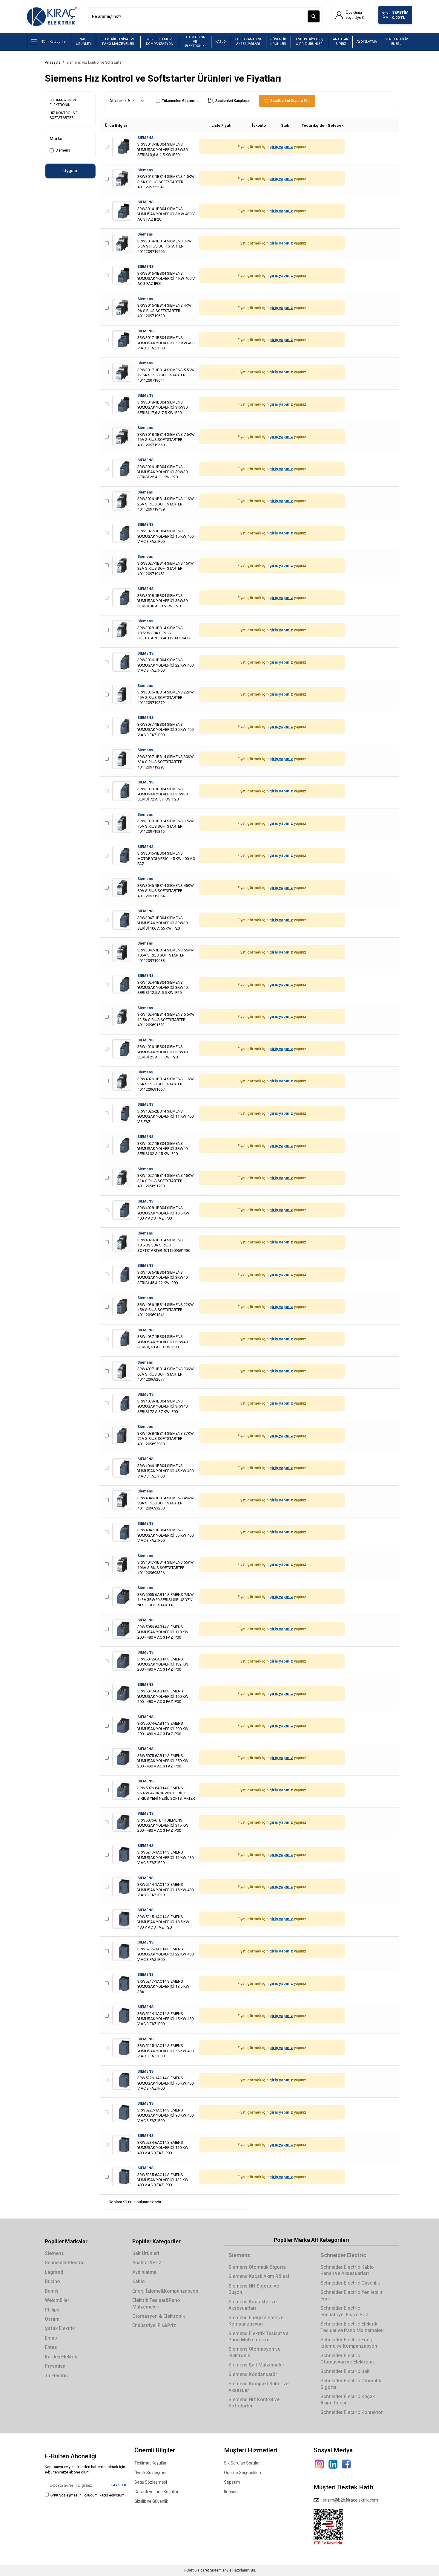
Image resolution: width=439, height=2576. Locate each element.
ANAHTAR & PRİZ (341, 42)
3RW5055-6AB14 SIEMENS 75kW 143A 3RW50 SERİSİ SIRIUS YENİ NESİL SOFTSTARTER (166, 1600)
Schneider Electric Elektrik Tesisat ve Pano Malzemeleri (352, 2327)
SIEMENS (145, 138)
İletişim (231, 2492)
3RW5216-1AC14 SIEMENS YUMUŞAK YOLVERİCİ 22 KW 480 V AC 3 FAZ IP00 (165, 1954)
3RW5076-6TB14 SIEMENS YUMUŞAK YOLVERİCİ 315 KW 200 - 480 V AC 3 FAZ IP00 (163, 1825)
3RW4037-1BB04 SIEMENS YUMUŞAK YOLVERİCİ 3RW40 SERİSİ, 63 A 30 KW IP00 (162, 1342)
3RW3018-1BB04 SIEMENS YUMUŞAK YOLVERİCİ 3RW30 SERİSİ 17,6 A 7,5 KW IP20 (162, 407)
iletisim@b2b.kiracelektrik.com (349, 2500)
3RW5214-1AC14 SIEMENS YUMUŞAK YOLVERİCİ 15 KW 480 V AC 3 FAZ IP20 (165, 1890)
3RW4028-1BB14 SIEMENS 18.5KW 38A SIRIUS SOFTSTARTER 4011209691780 (164, 1245)
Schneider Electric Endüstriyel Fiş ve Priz (344, 2311)
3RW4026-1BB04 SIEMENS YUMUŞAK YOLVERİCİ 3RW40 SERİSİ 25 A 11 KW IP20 (162, 1052)
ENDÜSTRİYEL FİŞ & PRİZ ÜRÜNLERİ (310, 42)
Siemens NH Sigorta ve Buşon (254, 2289)
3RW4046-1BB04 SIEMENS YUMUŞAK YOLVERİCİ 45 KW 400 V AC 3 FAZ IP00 (165, 1471)
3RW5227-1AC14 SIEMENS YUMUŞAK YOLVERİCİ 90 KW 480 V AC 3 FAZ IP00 (165, 2115)
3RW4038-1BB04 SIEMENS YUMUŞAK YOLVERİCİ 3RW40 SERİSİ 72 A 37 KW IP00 (162, 1406)
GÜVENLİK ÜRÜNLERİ (278, 42)
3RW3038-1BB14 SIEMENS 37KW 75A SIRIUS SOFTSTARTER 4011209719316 (166, 826)
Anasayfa (53, 62)
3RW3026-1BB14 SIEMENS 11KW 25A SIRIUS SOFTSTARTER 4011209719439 (166, 504)
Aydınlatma (144, 2272)
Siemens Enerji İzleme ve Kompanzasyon (256, 2321)
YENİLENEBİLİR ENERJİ (397, 42)
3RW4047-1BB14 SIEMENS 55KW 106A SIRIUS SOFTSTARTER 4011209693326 (166, 1567)
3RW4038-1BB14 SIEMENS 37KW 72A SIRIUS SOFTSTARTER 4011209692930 (166, 1439)
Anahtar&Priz (147, 2263)
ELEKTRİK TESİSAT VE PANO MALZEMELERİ (118, 42)
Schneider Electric (65, 2263)
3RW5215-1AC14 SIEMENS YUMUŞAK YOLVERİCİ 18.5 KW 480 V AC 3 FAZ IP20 (163, 1922)
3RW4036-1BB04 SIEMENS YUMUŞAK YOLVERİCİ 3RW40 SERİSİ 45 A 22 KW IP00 (162, 1278)
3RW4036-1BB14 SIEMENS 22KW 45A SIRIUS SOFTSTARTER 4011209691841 (166, 1310)
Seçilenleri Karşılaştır (232, 101)
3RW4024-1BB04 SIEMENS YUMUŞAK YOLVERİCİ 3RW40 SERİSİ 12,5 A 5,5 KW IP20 (162, 988)
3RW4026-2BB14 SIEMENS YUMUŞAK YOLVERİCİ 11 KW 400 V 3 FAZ (165, 1116)
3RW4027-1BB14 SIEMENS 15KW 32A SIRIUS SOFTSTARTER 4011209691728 (166, 1181)
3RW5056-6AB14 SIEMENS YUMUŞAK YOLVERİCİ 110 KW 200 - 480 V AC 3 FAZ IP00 (163, 1632)
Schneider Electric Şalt (345, 2371)
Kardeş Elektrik (61, 2357)
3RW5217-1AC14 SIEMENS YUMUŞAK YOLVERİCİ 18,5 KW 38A (163, 1987)
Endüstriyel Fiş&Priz (154, 2325)
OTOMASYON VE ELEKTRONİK (195, 42)
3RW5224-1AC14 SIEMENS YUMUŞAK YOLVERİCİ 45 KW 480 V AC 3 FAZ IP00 (165, 2019)
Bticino (52, 2281)
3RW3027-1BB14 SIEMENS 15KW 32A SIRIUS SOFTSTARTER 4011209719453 (166, 569)
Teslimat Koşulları (151, 2463)
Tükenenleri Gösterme (180, 101)
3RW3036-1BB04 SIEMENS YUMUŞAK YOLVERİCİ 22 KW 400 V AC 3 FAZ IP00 (165, 665)
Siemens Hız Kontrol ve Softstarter (254, 2403)
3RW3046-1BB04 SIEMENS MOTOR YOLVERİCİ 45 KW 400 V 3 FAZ (166, 858)
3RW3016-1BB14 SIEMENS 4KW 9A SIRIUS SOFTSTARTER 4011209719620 (165, 311)
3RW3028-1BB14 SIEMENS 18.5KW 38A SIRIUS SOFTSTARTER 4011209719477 (164, 633)
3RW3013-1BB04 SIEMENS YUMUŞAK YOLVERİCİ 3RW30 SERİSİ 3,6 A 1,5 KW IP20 (162, 149)
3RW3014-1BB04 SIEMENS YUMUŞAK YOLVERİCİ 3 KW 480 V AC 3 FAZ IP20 (166, 214)
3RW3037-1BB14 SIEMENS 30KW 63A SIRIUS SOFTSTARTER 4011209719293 (166, 762)
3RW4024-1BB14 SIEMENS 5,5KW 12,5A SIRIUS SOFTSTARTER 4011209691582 (166, 1020)
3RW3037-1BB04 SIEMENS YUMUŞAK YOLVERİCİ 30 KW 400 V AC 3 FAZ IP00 (165, 730)
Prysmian (55, 2366)
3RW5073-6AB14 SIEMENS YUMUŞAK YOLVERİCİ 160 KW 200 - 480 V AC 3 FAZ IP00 (163, 1696)
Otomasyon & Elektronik (159, 2316)
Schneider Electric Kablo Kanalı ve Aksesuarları (347, 2270)
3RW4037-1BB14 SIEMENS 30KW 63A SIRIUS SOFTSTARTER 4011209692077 (166, 1374)
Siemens (63, 150)
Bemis (52, 2291)
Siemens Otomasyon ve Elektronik (254, 2352)
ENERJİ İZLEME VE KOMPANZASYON (159, 42)
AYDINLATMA (367, 42)
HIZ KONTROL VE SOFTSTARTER (64, 115)
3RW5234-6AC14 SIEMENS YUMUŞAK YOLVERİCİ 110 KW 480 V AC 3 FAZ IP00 (163, 2148)
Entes (51, 2347)
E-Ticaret (202, 2570)
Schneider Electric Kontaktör (352, 2412)
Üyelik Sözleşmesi (151, 2473)
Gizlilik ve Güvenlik (151, 2501)
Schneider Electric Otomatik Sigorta (351, 2384)
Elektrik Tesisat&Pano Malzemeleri (156, 2303)
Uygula (70, 171)
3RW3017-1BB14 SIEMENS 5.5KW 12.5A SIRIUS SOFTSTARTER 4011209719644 (166, 375)
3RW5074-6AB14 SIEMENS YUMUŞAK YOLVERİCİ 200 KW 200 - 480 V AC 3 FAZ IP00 (163, 1729)
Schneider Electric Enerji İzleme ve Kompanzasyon (349, 2343)
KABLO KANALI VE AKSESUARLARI (248, 42)
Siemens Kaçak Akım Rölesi (259, 2276)
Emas (51, 2338)
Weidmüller (57, 2300)
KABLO (221, 42)
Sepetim (232, 2482)
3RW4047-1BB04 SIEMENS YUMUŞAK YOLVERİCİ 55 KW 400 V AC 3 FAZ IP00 (165, 1535)
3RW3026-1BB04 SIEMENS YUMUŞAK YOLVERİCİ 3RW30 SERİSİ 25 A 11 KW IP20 (162, 472)
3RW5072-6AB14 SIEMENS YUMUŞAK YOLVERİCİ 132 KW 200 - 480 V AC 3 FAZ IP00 (163, 1664)
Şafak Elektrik (60, 2328)
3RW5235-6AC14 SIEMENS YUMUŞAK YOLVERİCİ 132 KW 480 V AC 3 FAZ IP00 (163, 2180)
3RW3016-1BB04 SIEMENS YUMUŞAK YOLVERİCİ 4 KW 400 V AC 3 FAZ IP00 (166, 279)
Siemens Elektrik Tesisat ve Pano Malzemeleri (258, 2337)
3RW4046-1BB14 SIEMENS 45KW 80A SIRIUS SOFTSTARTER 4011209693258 (166, 1503)
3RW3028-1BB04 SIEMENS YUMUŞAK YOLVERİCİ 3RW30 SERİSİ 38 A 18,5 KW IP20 (162, 601)
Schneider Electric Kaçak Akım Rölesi (348, 2400)
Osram (52, 2319)
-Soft (189, 2570)
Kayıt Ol (119, 2485)
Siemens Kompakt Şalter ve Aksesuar (258, 2387)
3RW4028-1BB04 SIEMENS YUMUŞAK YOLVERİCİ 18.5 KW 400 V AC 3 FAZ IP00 (163, 1213)
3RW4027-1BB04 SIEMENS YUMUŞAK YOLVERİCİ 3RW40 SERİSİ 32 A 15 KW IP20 (162, 1149)
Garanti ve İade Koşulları (157, 2492)
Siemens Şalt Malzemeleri (257, 2365)
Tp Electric (56, 2376)
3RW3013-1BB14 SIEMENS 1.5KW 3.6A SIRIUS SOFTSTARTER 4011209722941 (166, 182)
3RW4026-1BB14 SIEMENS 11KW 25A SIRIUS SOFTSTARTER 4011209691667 (166, 1084)
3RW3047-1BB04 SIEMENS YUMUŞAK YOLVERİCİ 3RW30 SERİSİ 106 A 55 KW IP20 (162, 923)
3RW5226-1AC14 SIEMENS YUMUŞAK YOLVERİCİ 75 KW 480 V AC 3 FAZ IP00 (165, 2083)
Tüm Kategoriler (54, 42)
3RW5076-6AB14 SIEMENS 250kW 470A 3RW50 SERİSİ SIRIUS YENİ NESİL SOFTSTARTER (166, 1793)
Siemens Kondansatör (253, 2374)
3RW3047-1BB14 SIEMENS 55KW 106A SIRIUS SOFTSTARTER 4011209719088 (166, 955)
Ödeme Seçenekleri (242, 2473)
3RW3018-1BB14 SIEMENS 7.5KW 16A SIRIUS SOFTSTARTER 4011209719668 (166, 440)
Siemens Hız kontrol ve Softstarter (95, 62)
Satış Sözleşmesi (151, 2482)
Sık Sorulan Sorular (242, 2463)
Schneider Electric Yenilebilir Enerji (351, 2295)
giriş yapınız (281, 147)
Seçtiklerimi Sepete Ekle (290, 101)
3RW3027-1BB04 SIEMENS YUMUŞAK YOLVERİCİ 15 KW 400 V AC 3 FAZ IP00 (165, 536)
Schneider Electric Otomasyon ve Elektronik (348, 2359)
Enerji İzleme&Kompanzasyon (165, 2291)
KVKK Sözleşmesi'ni (66, 2495)
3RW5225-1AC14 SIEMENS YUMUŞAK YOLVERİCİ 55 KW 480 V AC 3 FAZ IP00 (165, 2051)
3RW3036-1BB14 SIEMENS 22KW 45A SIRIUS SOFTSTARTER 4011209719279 (166, 697)
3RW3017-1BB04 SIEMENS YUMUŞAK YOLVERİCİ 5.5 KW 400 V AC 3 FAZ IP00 (166, 343)
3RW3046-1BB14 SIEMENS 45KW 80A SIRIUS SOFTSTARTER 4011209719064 (166, 891)
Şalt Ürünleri (146, 2253)
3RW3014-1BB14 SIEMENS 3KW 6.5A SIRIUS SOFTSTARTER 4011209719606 (165, 246)
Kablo (139, 2281)
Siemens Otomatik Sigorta (257, 2267)
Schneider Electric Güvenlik (350, 2283)
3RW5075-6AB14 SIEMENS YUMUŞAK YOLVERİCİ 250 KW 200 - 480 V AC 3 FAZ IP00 (163, 1761)
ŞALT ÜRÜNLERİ (84, 42)
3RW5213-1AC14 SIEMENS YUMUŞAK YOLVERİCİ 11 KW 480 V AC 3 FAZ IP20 (165, 1857)
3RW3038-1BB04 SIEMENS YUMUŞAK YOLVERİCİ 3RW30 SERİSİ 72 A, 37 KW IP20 (162, 794)
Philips (52, 2310)
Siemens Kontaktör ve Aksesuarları (252, 2305)
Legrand (54, 2272)
